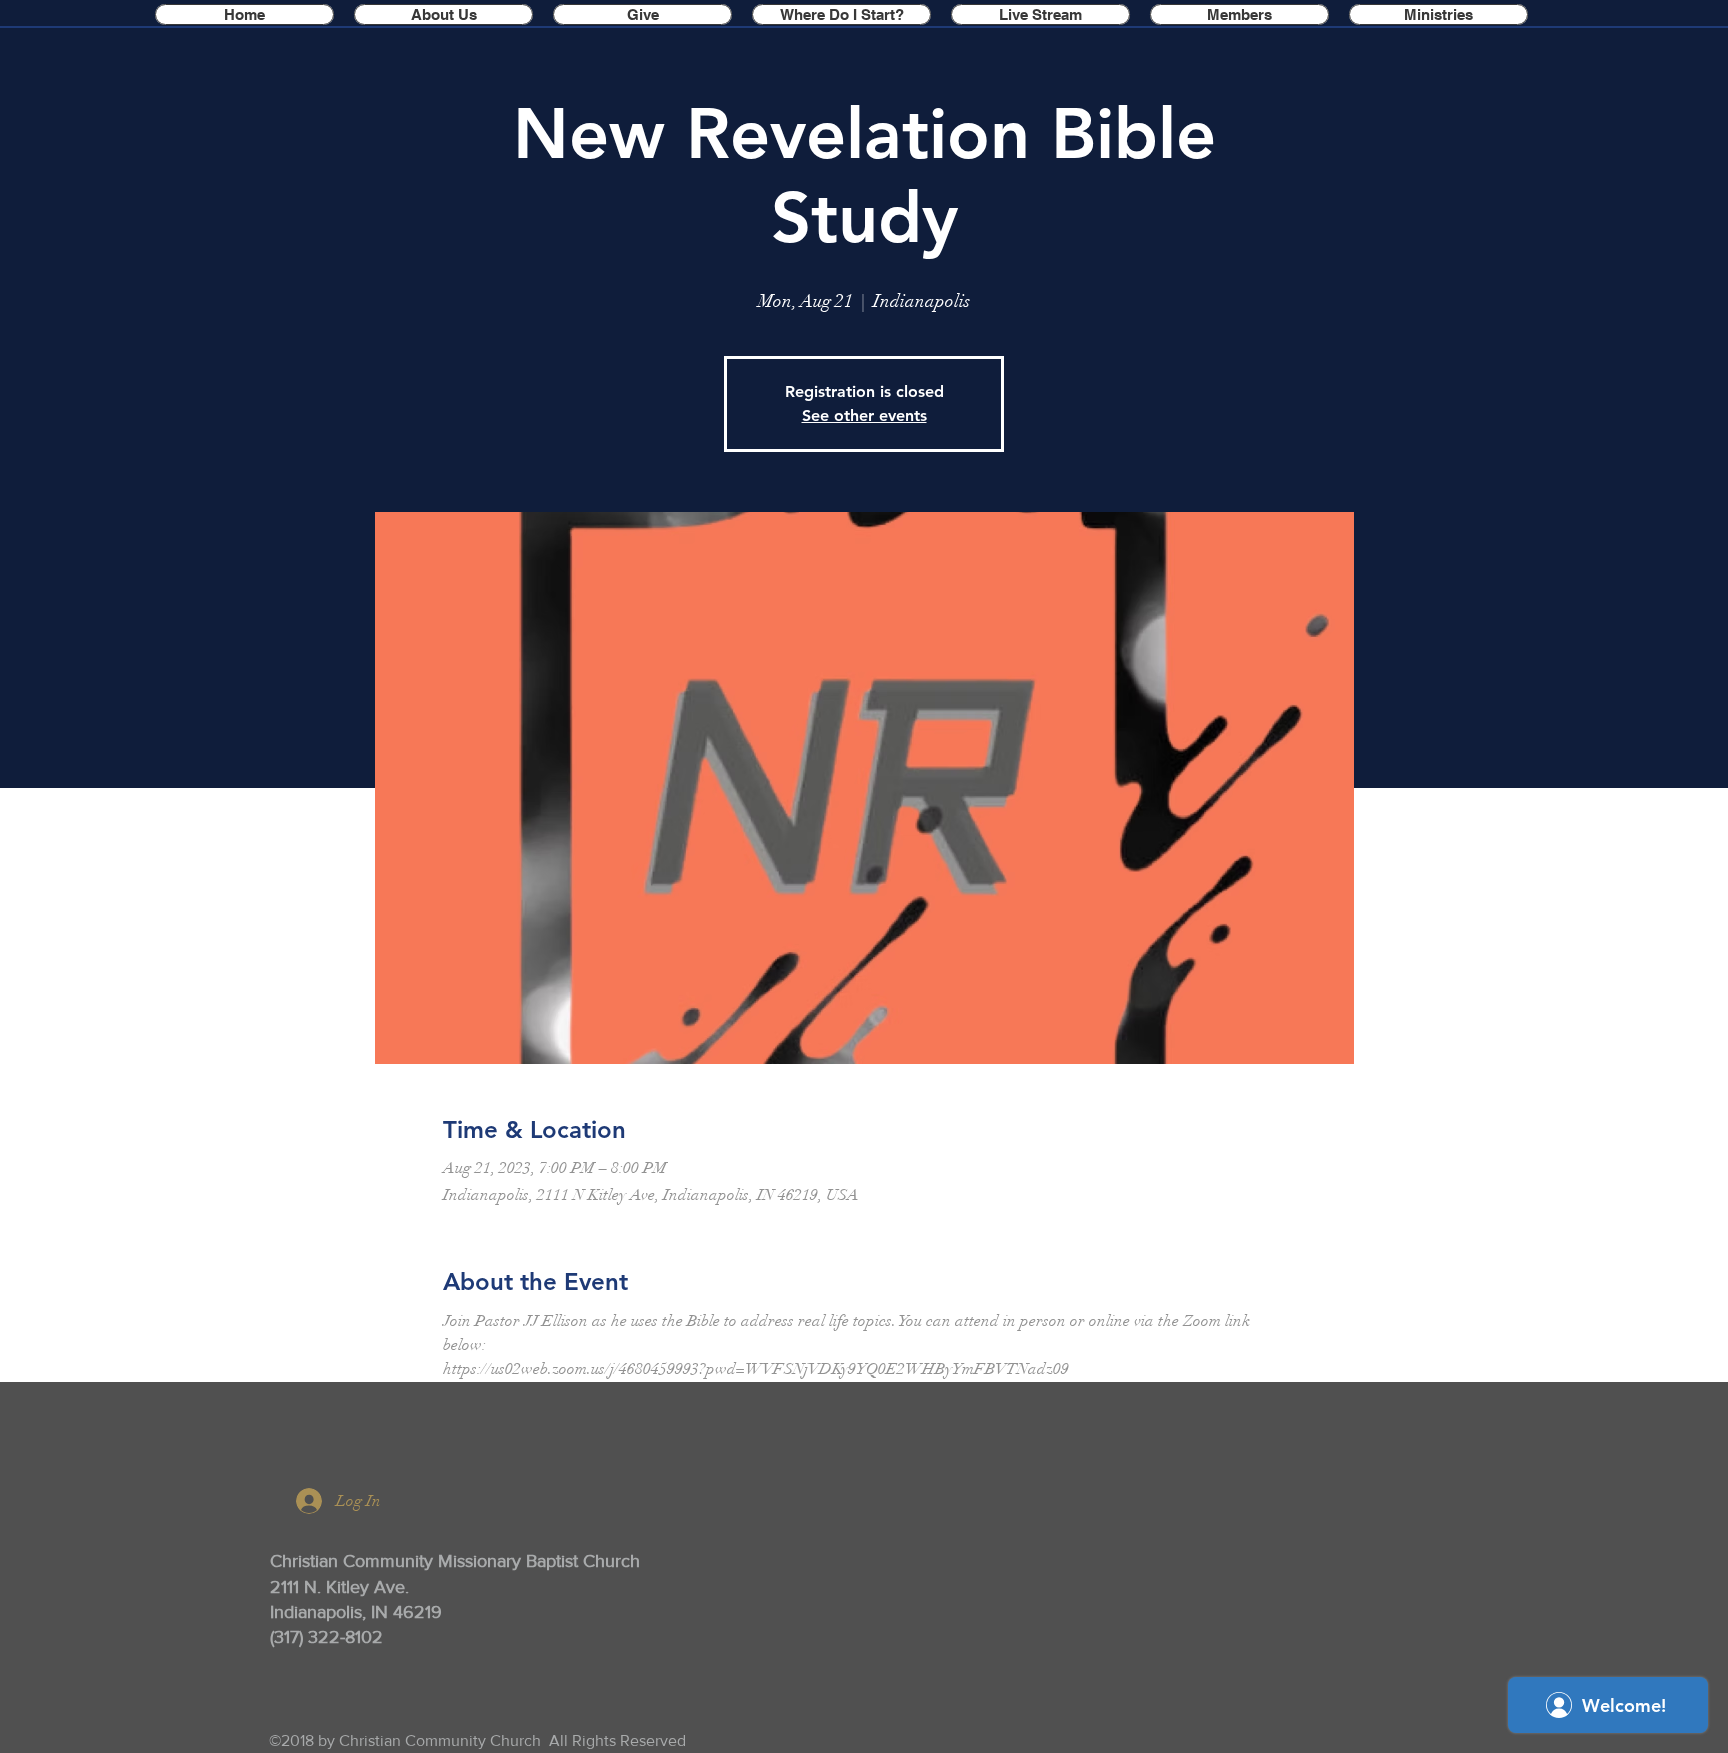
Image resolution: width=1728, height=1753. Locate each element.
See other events (864, 415)
